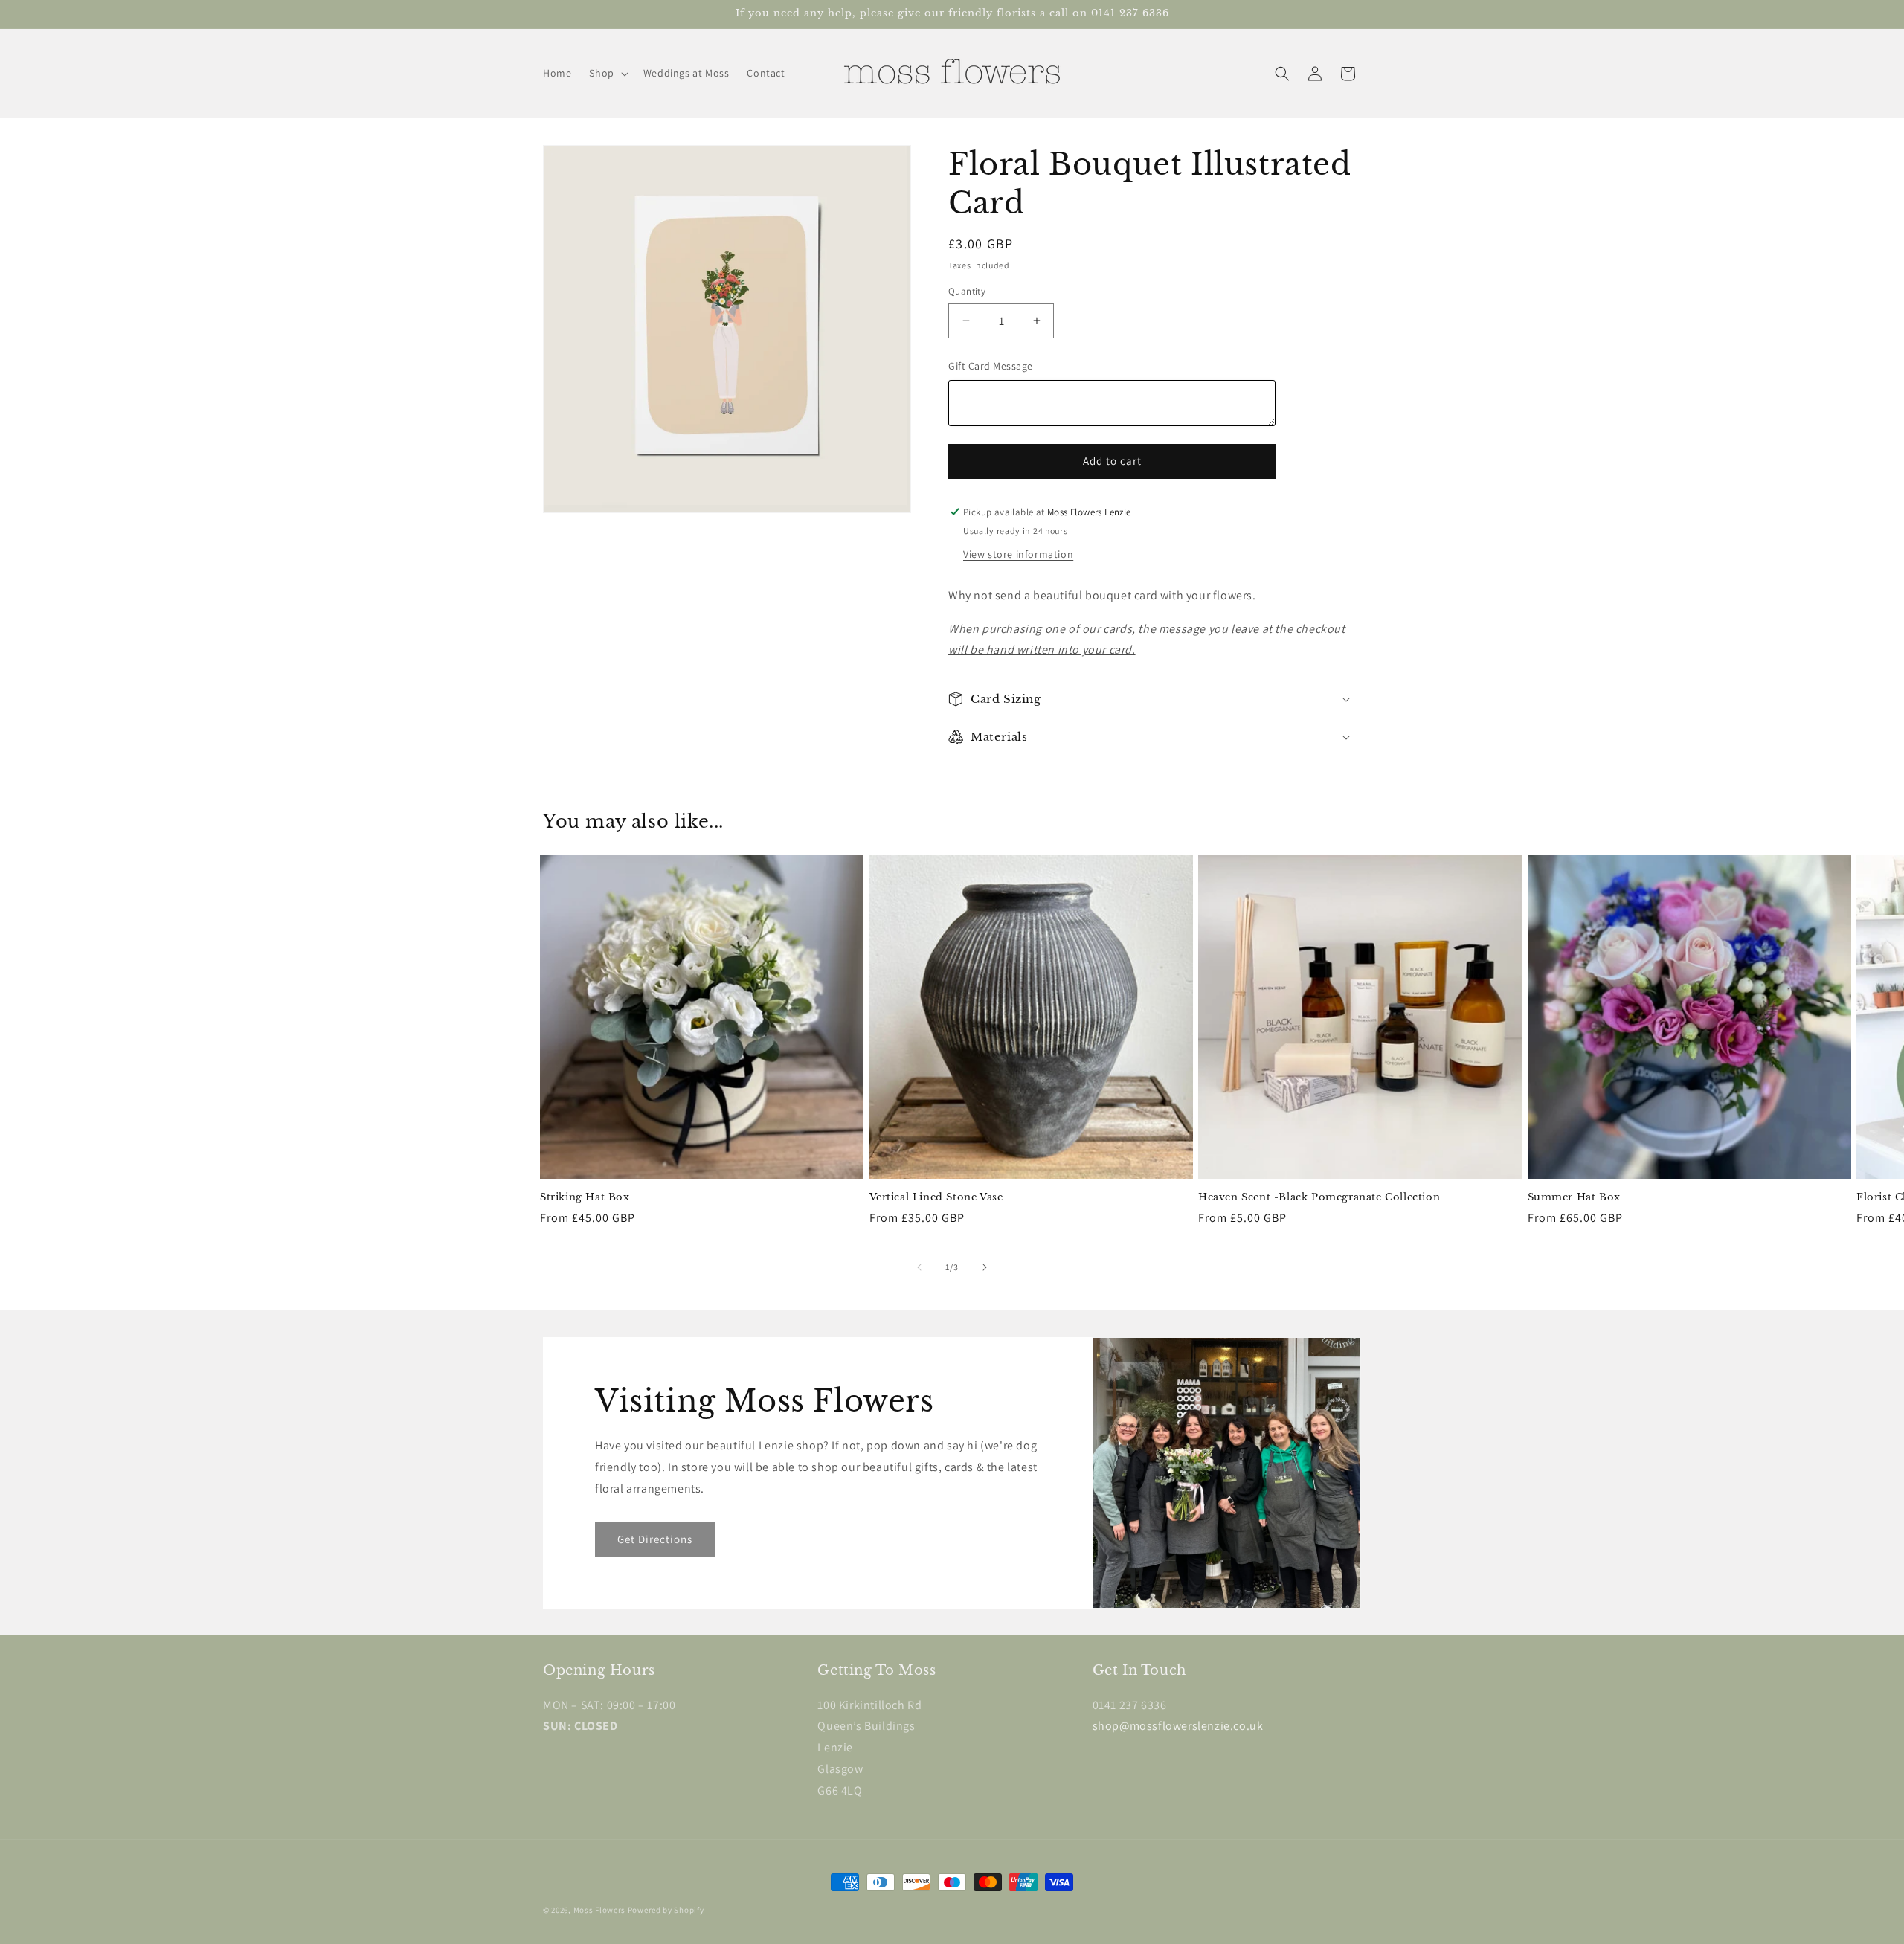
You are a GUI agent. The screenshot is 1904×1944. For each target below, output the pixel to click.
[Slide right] (985, 1267)
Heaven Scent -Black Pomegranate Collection (1319, 1197)
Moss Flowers (599, 1910)
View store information (1018, 554)
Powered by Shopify (666, 1910)
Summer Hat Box (1574, 1197)
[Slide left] (919, 1267)
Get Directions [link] (655, 1539)
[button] (607, 73)
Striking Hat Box (585, 1197)
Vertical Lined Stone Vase (936, 1197)
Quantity (967, 291)
